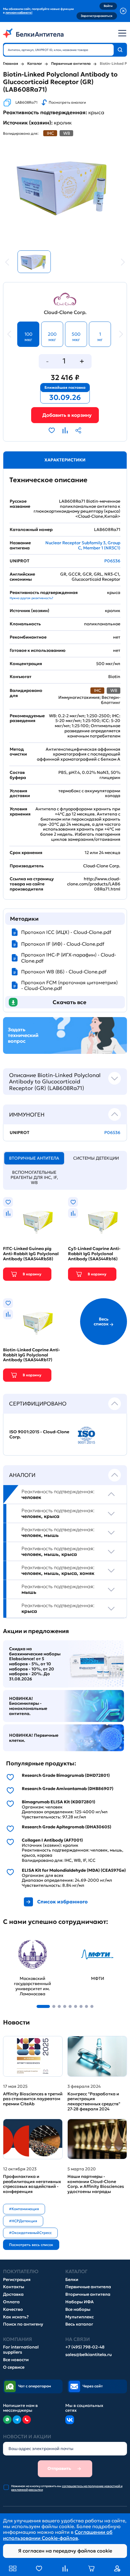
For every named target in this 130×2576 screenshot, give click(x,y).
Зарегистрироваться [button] (97, 16)
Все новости (16, 2360)
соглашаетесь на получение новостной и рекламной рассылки (67, 2488)
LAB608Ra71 (26, 102)
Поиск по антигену (23, 2324)
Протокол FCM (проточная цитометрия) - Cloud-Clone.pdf (69, 985)
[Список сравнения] (65, 2568)
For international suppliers (21, 2350)
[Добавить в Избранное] (52, 430)
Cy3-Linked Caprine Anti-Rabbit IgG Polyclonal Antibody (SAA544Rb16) (94, 1254)
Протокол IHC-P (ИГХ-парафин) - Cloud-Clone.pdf (69, 958)
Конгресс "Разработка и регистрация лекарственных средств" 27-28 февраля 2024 (94, 2102)
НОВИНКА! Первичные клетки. (34, 1738)
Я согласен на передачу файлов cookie (65, 2551)
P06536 (112, 561)
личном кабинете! (19, 13)
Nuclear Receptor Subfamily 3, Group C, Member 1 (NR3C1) (83, 545)
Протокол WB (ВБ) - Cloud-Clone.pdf (64, 972)
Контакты (14, 2287)
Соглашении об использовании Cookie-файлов (58, 2535)
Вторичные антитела (88, 2294)
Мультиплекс (80, 2317)
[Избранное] (39, 2568)
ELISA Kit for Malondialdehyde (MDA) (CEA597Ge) (74, 1870)
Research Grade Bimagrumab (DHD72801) (66, 1775)
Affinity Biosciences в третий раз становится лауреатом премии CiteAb (33, 2099)
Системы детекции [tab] (96, 1158)
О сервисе (14, 2367)
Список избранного (62, 1902)
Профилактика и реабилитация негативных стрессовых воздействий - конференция (32, 2184)
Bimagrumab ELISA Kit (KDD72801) (58, 1802)
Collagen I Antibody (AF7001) (52, 1840)
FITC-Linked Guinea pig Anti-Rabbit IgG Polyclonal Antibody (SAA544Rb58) (31, 1254)
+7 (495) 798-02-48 (85, 2347)
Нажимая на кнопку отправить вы (67, 2488)
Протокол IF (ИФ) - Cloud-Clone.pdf (63, 944)
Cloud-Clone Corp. (65, 312)
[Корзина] (65, 415)
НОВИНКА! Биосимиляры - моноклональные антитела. (28, 1706)
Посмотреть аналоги (67, 102)
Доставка (13, 2294)
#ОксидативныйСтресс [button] (30, 2233)
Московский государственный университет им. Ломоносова (24, 1947)
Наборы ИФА (80, 2302)
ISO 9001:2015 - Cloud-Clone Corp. (39, 1434)
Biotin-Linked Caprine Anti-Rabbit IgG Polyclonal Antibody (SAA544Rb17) (32, 1355)
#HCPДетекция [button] (23, 2221)
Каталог (35, 64)
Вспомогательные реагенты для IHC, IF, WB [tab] (34, 1177)
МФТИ (76, 1938)
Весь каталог (79, 2324)
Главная (11, 64)
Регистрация (17, 2280)
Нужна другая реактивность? (31, 598)
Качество (13, 2309)
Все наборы (78, 2309)
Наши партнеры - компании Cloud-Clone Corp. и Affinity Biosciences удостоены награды (96, 2184)
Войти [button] (108, 6)
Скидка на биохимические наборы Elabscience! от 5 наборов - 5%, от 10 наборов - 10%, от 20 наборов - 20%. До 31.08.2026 (35, 1664)
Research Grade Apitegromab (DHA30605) (67, 1827)
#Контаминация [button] (24, 2209)
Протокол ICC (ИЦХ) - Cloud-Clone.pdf (66, 932)
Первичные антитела (71, 64)
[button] (43, 2006)
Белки (72, 2280)
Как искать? (16, 2317)
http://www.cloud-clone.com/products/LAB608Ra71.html (94, 884)
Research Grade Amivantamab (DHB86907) (68, 1789)
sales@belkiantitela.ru (89, 2355)
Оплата (11, 2302)
